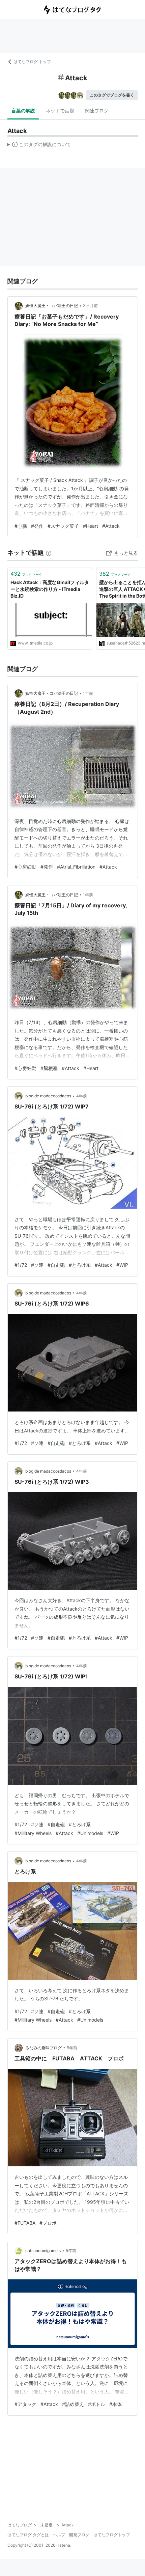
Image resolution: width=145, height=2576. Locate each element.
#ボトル (97, 2404)
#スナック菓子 (63, 526)
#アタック (25, 2404)
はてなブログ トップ (32, 62)
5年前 (72, 2048)
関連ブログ (97, 111)
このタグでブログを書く (112, 95)
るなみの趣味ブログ (43, 2048)
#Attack (111, 526)
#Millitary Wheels (33, 1833)
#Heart (91, 526)
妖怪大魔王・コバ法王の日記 (52, 306)
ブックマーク (26, 574)
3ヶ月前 (90, 306)
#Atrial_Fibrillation (76, 867)
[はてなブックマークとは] (49, 553)
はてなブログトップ (112, 2535)
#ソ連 (37, 1265)
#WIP (122, 1265)
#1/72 (21, 1265)
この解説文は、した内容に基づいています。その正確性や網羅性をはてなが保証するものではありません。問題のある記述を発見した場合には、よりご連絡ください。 (39, 146)
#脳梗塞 (49, 1068)
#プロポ (48, 2223)
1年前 (88, 693)
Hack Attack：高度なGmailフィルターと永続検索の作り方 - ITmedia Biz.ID (50, 589)
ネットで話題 (60, 111)
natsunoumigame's (43, 2251)
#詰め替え (73, 2404)
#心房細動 (25, 867)
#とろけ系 (80, 1265)
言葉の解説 (23, 111)
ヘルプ (59, 2535)
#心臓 (21, 526)
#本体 (115, 2404)
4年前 (82, 1096)
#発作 (37, 526)
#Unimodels (90, 1833)
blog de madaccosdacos (48, 1096)
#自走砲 (56, 1265)
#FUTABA (25, 2223)
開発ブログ (79, 2535)
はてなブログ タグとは (28, 2535)
